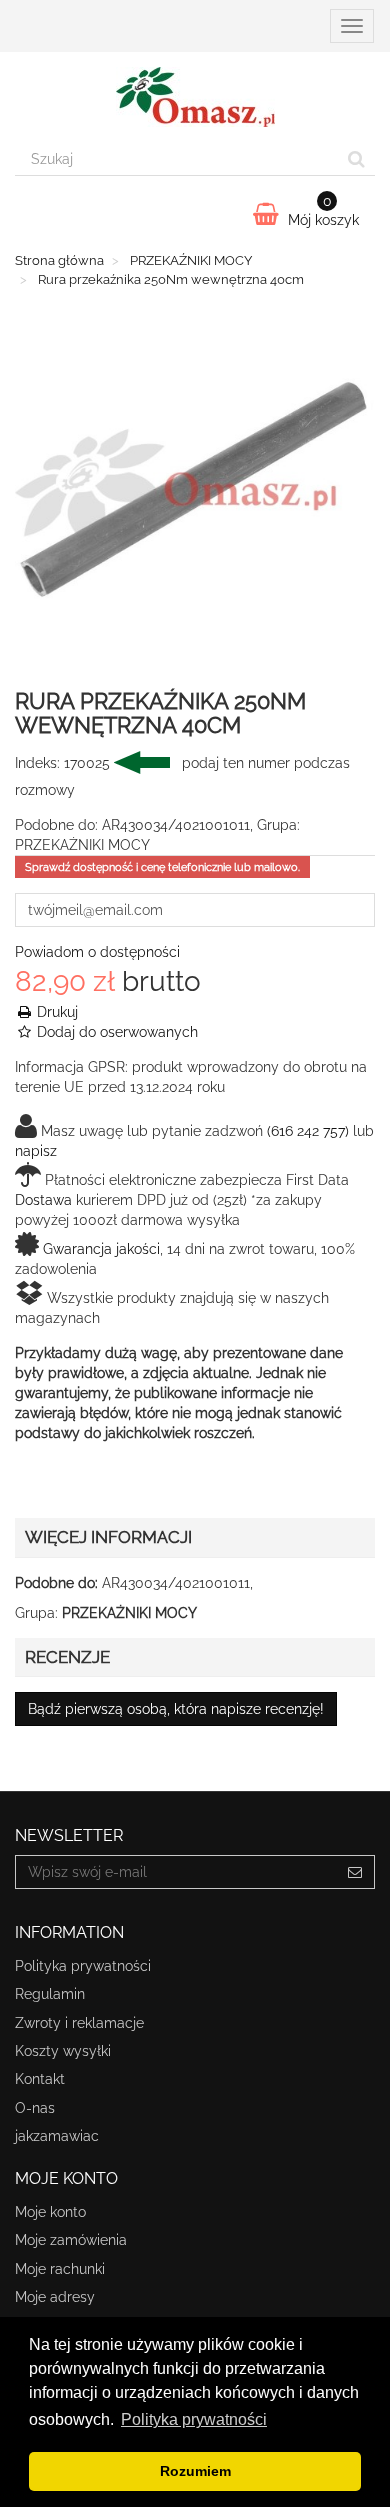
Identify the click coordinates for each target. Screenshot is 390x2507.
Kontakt (40, 2079)
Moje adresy (55, 2297)
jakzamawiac (57, 2136)
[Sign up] (355, 1872)
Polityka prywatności (83, 1966)
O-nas (35, 2108)
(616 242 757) (308, 1131)
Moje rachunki (60, 2269)
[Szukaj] (356, 159)
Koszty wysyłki (63, 2051)
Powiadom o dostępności (97, 952)
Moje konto (50, 2212)
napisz (36, 1151)
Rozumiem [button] (195, 2471)
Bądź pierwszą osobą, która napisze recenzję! (176, 1709)
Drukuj (55, 1012)
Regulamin (50, 1994)
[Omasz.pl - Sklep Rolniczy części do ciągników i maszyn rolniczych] (195, 97)
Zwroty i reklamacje (79, 2023)
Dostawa (43, 1200)
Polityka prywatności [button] (194, 2419)
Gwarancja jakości (101, 1249)
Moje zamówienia (71, 2240)
